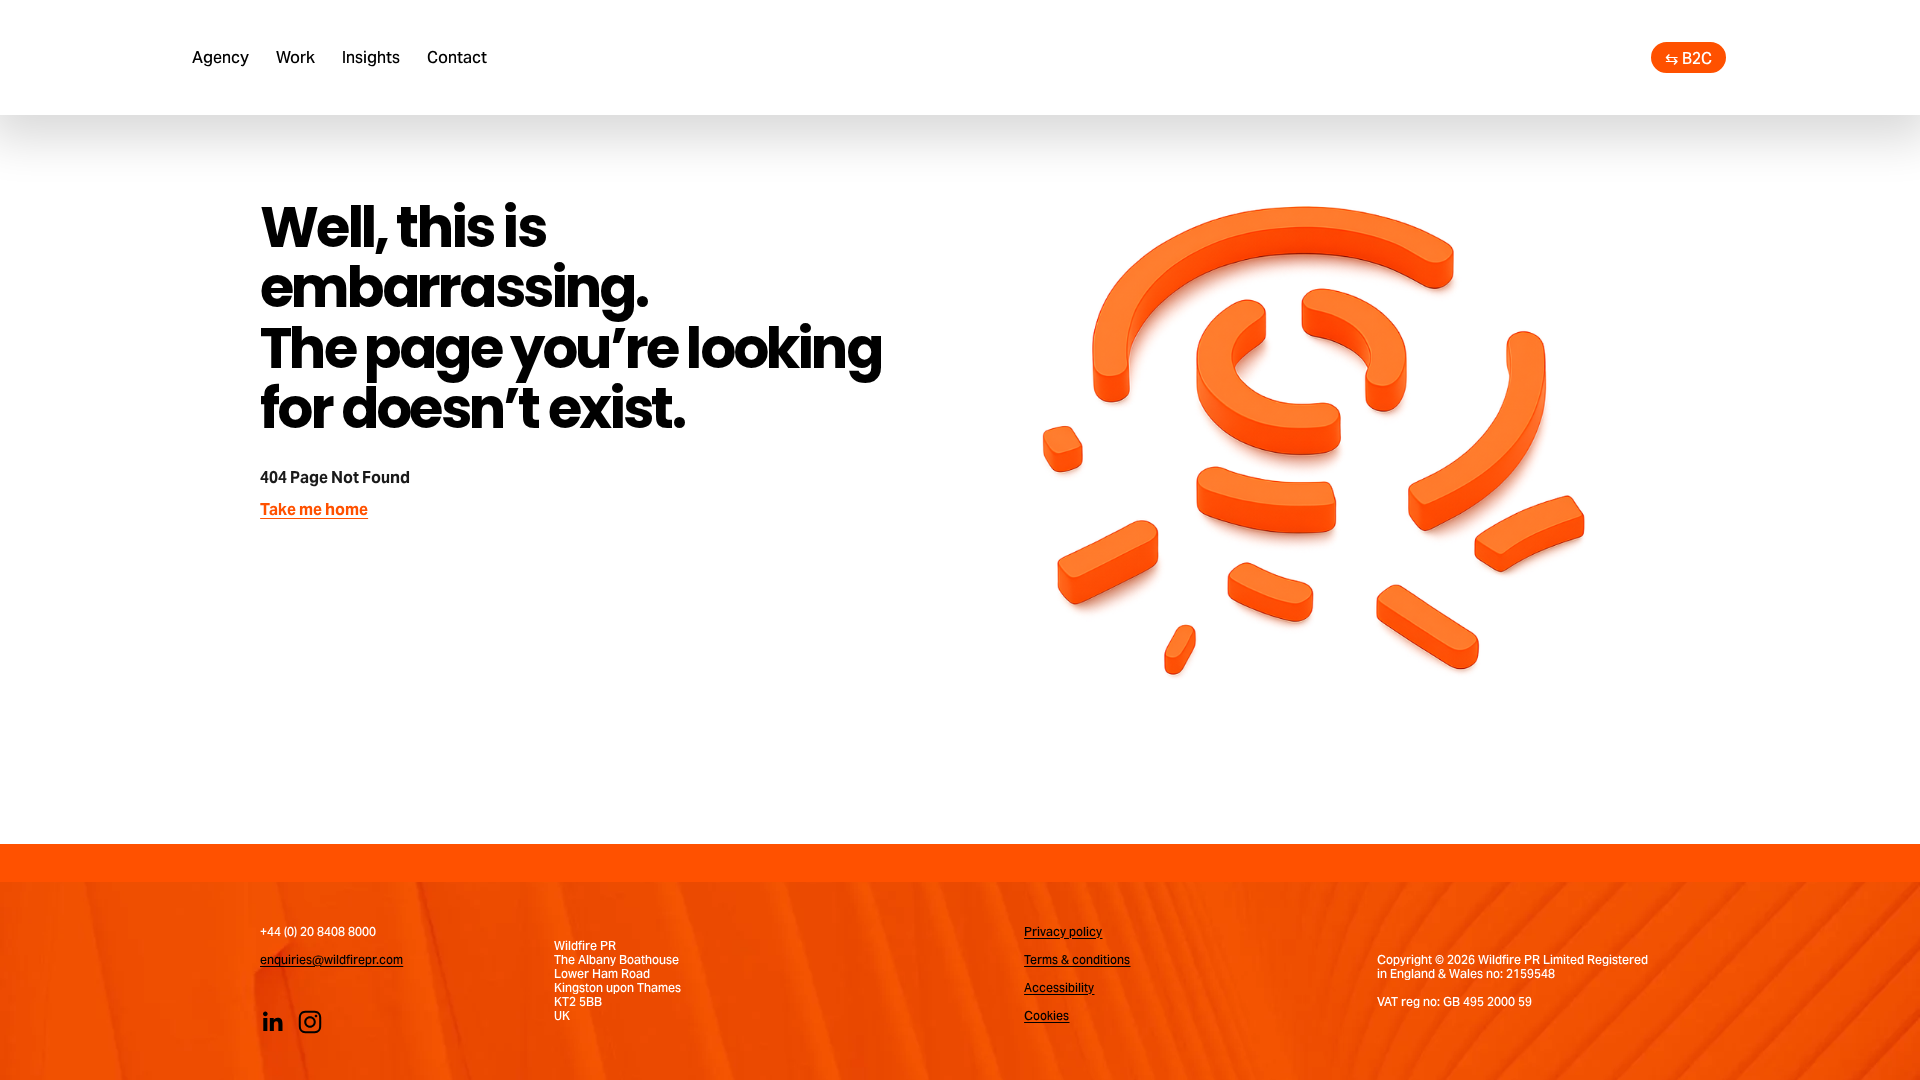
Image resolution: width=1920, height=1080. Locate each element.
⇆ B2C (1688, 58)
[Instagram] (310, 1022)
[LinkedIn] (272, 1022)
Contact (457, 57)
